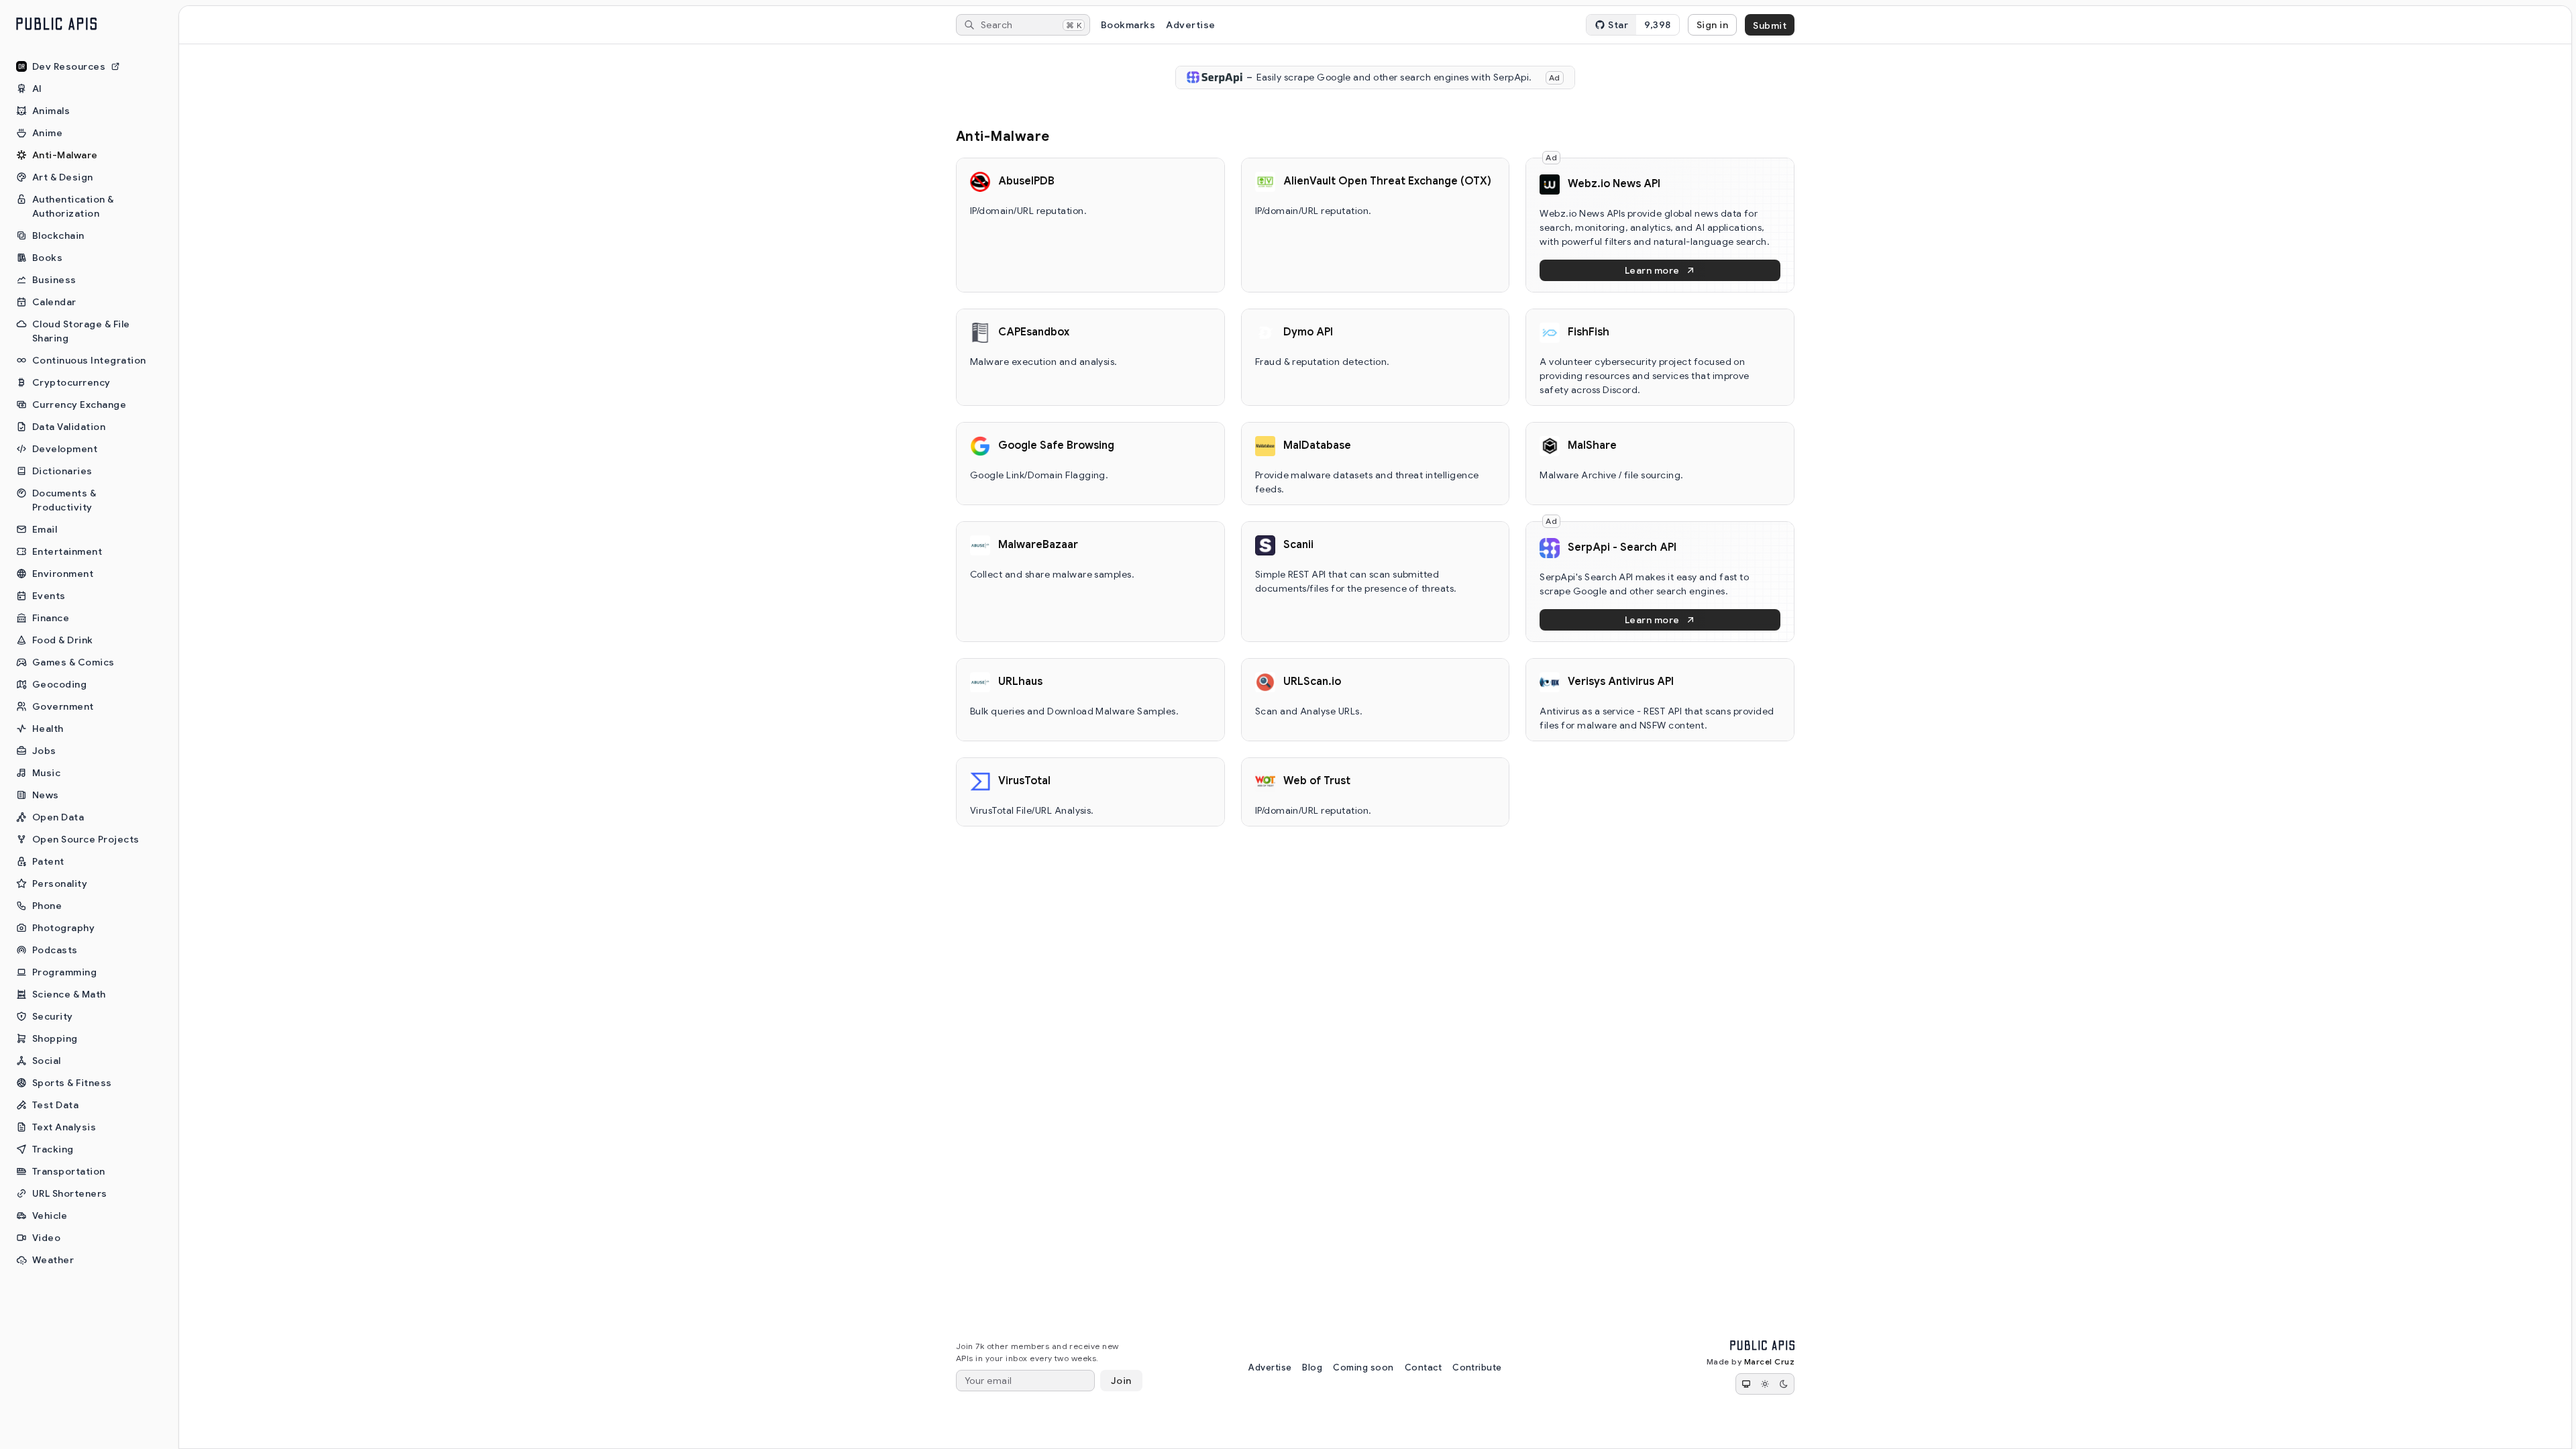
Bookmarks (1128, 25)
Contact (1423, 1367)
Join (1121, 1381)
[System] (1746, 1384)
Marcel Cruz (1769, 1361)
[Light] (1765, 1384)
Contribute (1477, 1367)
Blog (1312, 1367)
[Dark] (1784, 1384)
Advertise (1190, 25)
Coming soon (1363, 1367)
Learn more (1652, 270)
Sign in (1712, 25)
